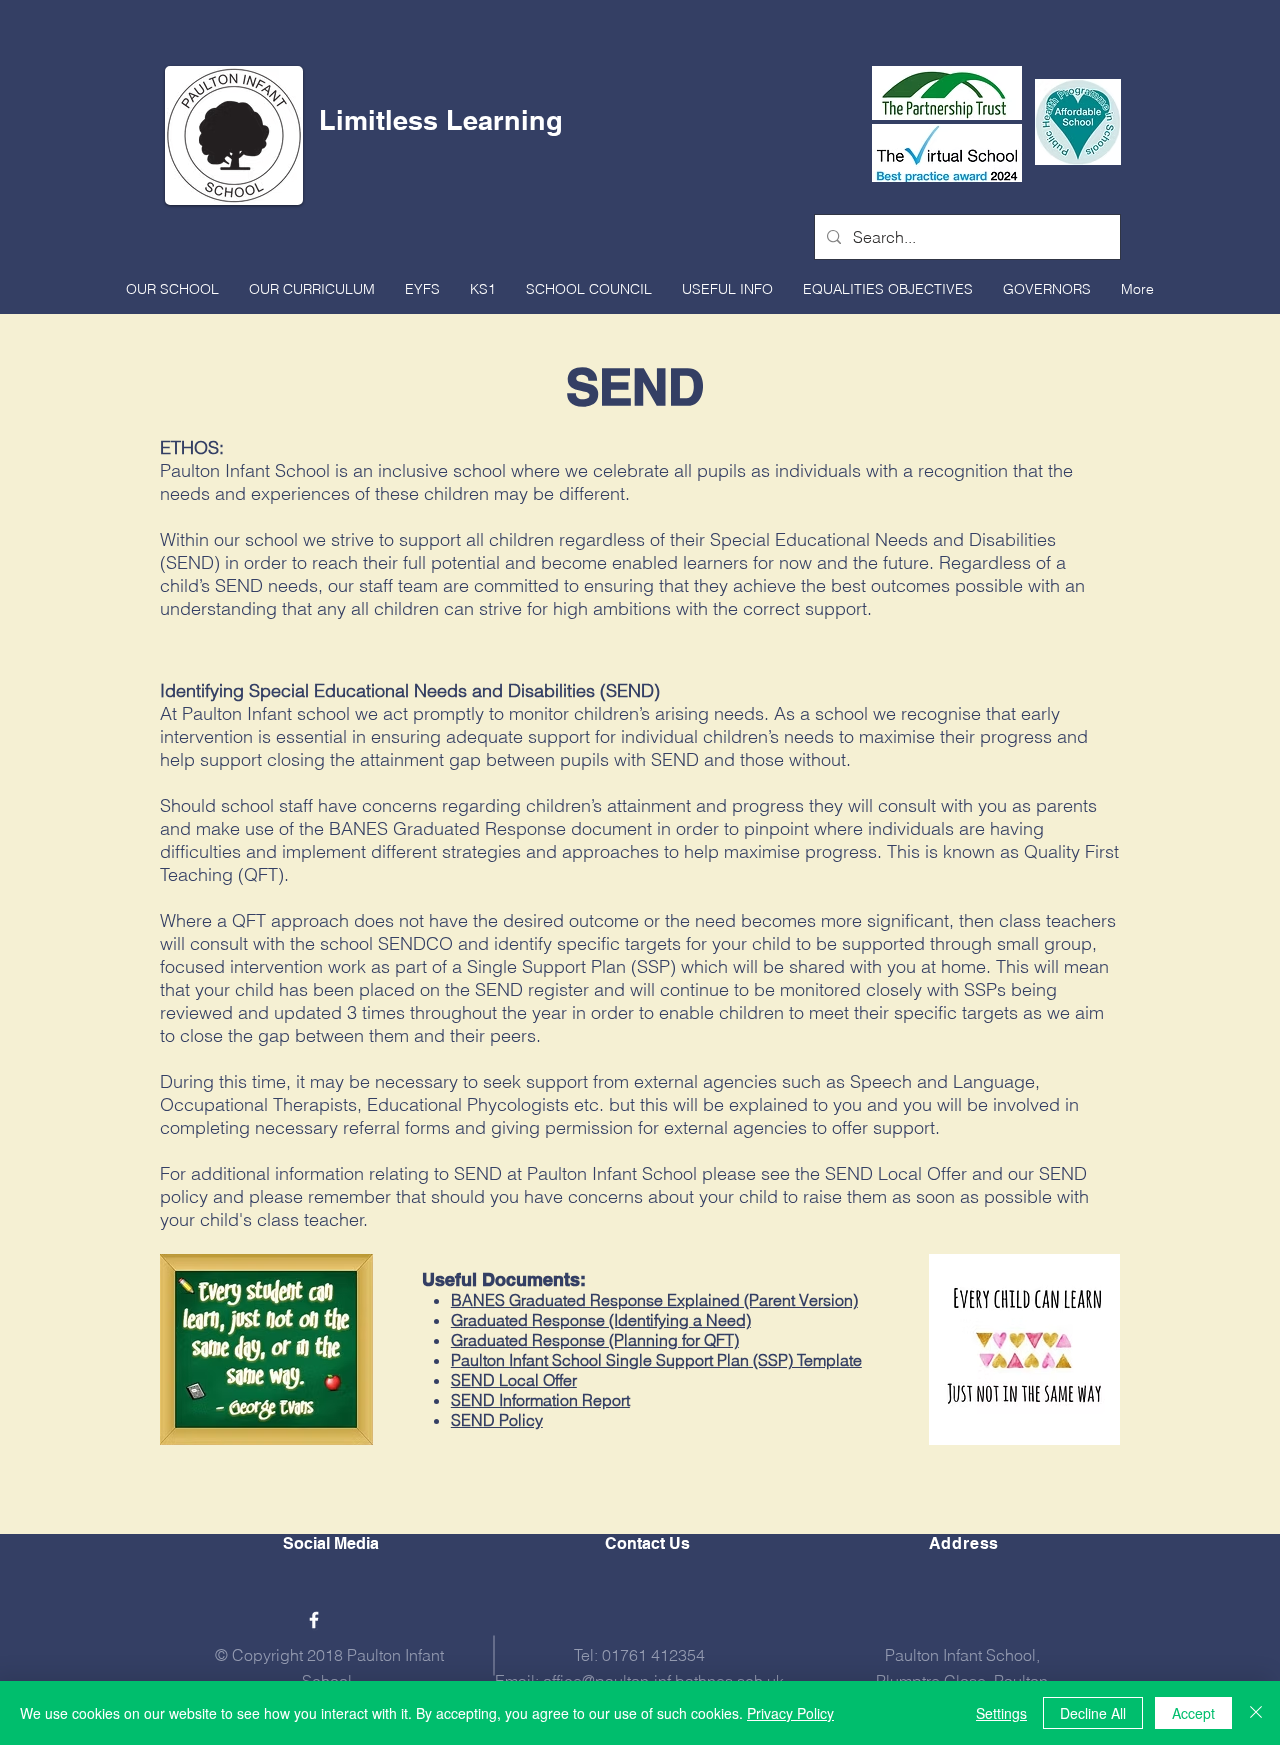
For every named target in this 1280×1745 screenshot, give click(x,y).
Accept (1193, 1713)
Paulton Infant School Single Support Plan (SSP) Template (656, 1360)
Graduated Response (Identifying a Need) (601, 1320)
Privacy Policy (790, 1713)
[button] (172, 289)
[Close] (1256, 1713)
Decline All (1093, 1713)
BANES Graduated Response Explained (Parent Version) (654, 1300)
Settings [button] (1001, 1713)
